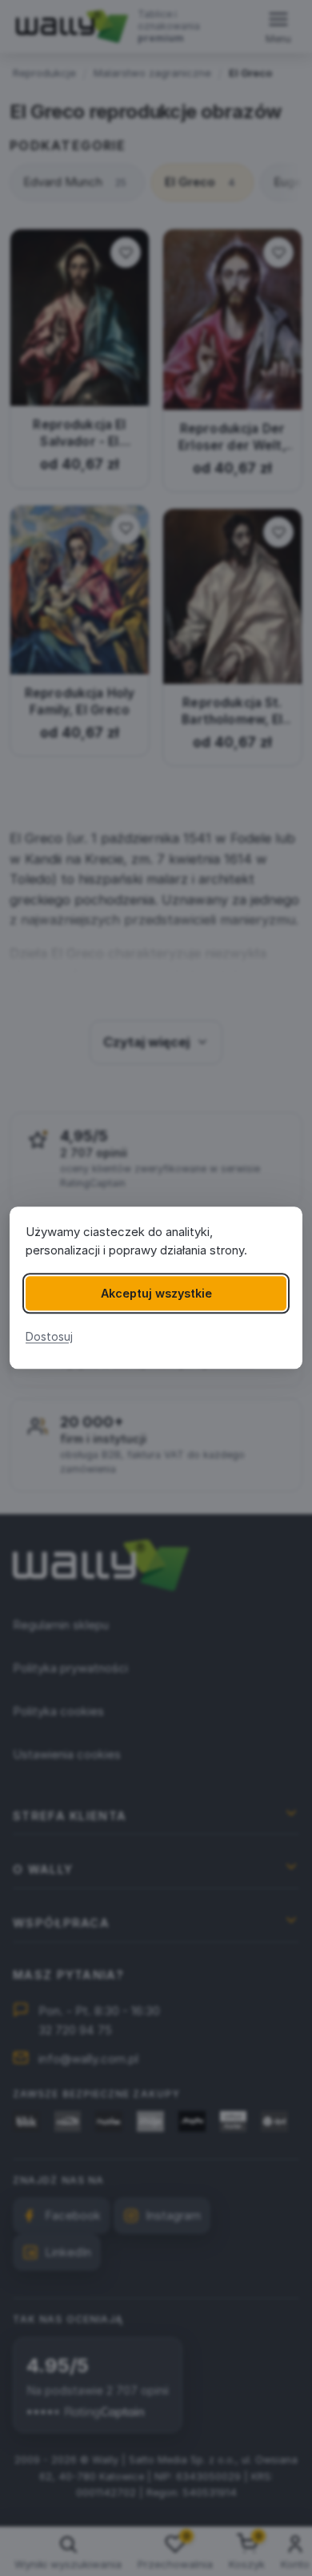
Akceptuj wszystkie (156, 1293)
